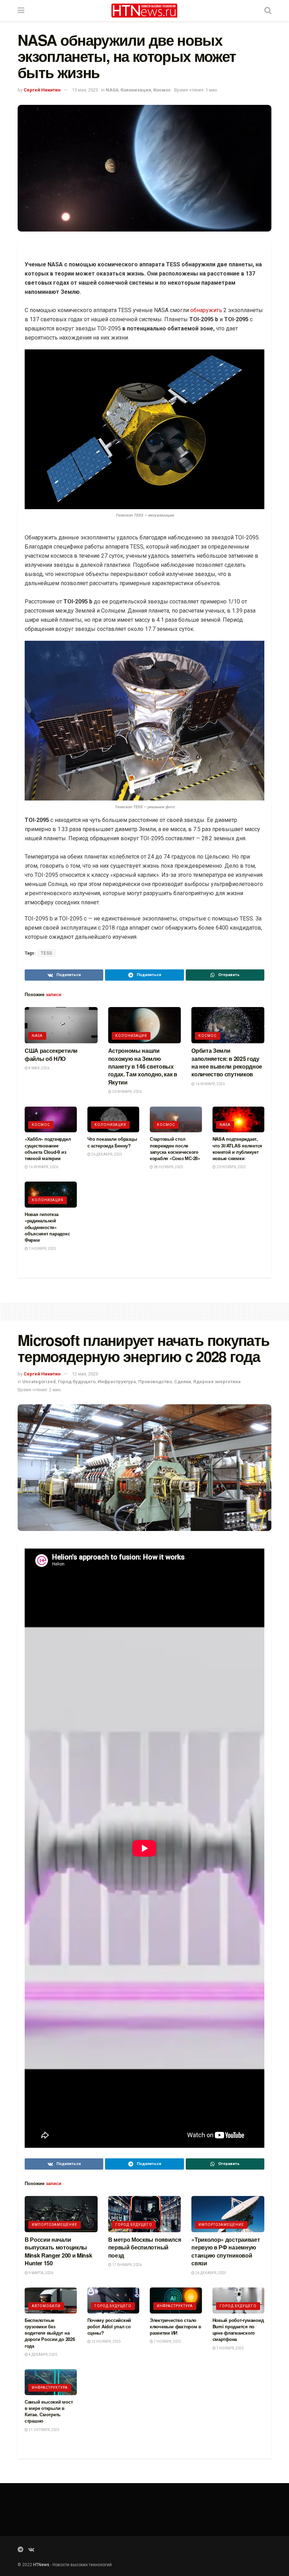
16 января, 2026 (210, 1084)
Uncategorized (39, 1382)
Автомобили (46, 2306)
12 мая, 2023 (85, 1374)
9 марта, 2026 (41, 2273)
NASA (112, 90)
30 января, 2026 (127, 1092)
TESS (47, 953)
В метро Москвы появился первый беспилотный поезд (145, 2247)
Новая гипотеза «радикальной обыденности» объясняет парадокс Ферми (47, 1227)
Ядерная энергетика (217, 1382)
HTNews (41, 2565)
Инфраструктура (117, 1382)
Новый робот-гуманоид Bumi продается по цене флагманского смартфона (238, 2330)
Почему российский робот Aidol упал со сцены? (109, 2326)
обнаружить (206, 310)
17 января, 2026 (127, 2265)
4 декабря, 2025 (43, 2355)
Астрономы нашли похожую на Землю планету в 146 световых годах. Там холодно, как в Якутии (143, 1066)
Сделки (183, 1382)
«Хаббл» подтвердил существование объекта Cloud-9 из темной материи (48, 1148)
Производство (155, 1382)
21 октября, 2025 (44, 2430)
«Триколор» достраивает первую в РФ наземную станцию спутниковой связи (226, 2251)
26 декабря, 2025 (106, 1154)
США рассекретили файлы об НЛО (51, 1054)
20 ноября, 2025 (231, 1167)
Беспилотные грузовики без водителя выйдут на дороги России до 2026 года (50, 2333)
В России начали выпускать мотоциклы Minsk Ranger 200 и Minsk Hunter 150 (58, 2251)
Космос (162, 90)
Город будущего (77, 1382)
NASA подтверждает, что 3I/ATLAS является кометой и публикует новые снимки (238, 1148)
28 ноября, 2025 (168, 1167)
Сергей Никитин (42, 90)
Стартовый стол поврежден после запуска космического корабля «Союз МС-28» (175, 1148)
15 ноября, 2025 (106, 2341)
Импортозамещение (54, 2225)
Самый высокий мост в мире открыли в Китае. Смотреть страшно (49, 2411)
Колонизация (136, 90)
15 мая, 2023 (85, 90)
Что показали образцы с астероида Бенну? (112, 1142)
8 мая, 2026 (39, 1068)
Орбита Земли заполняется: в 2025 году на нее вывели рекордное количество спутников (227, 1062)
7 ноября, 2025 (42, 1249)
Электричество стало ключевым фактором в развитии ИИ (176, 2326)
